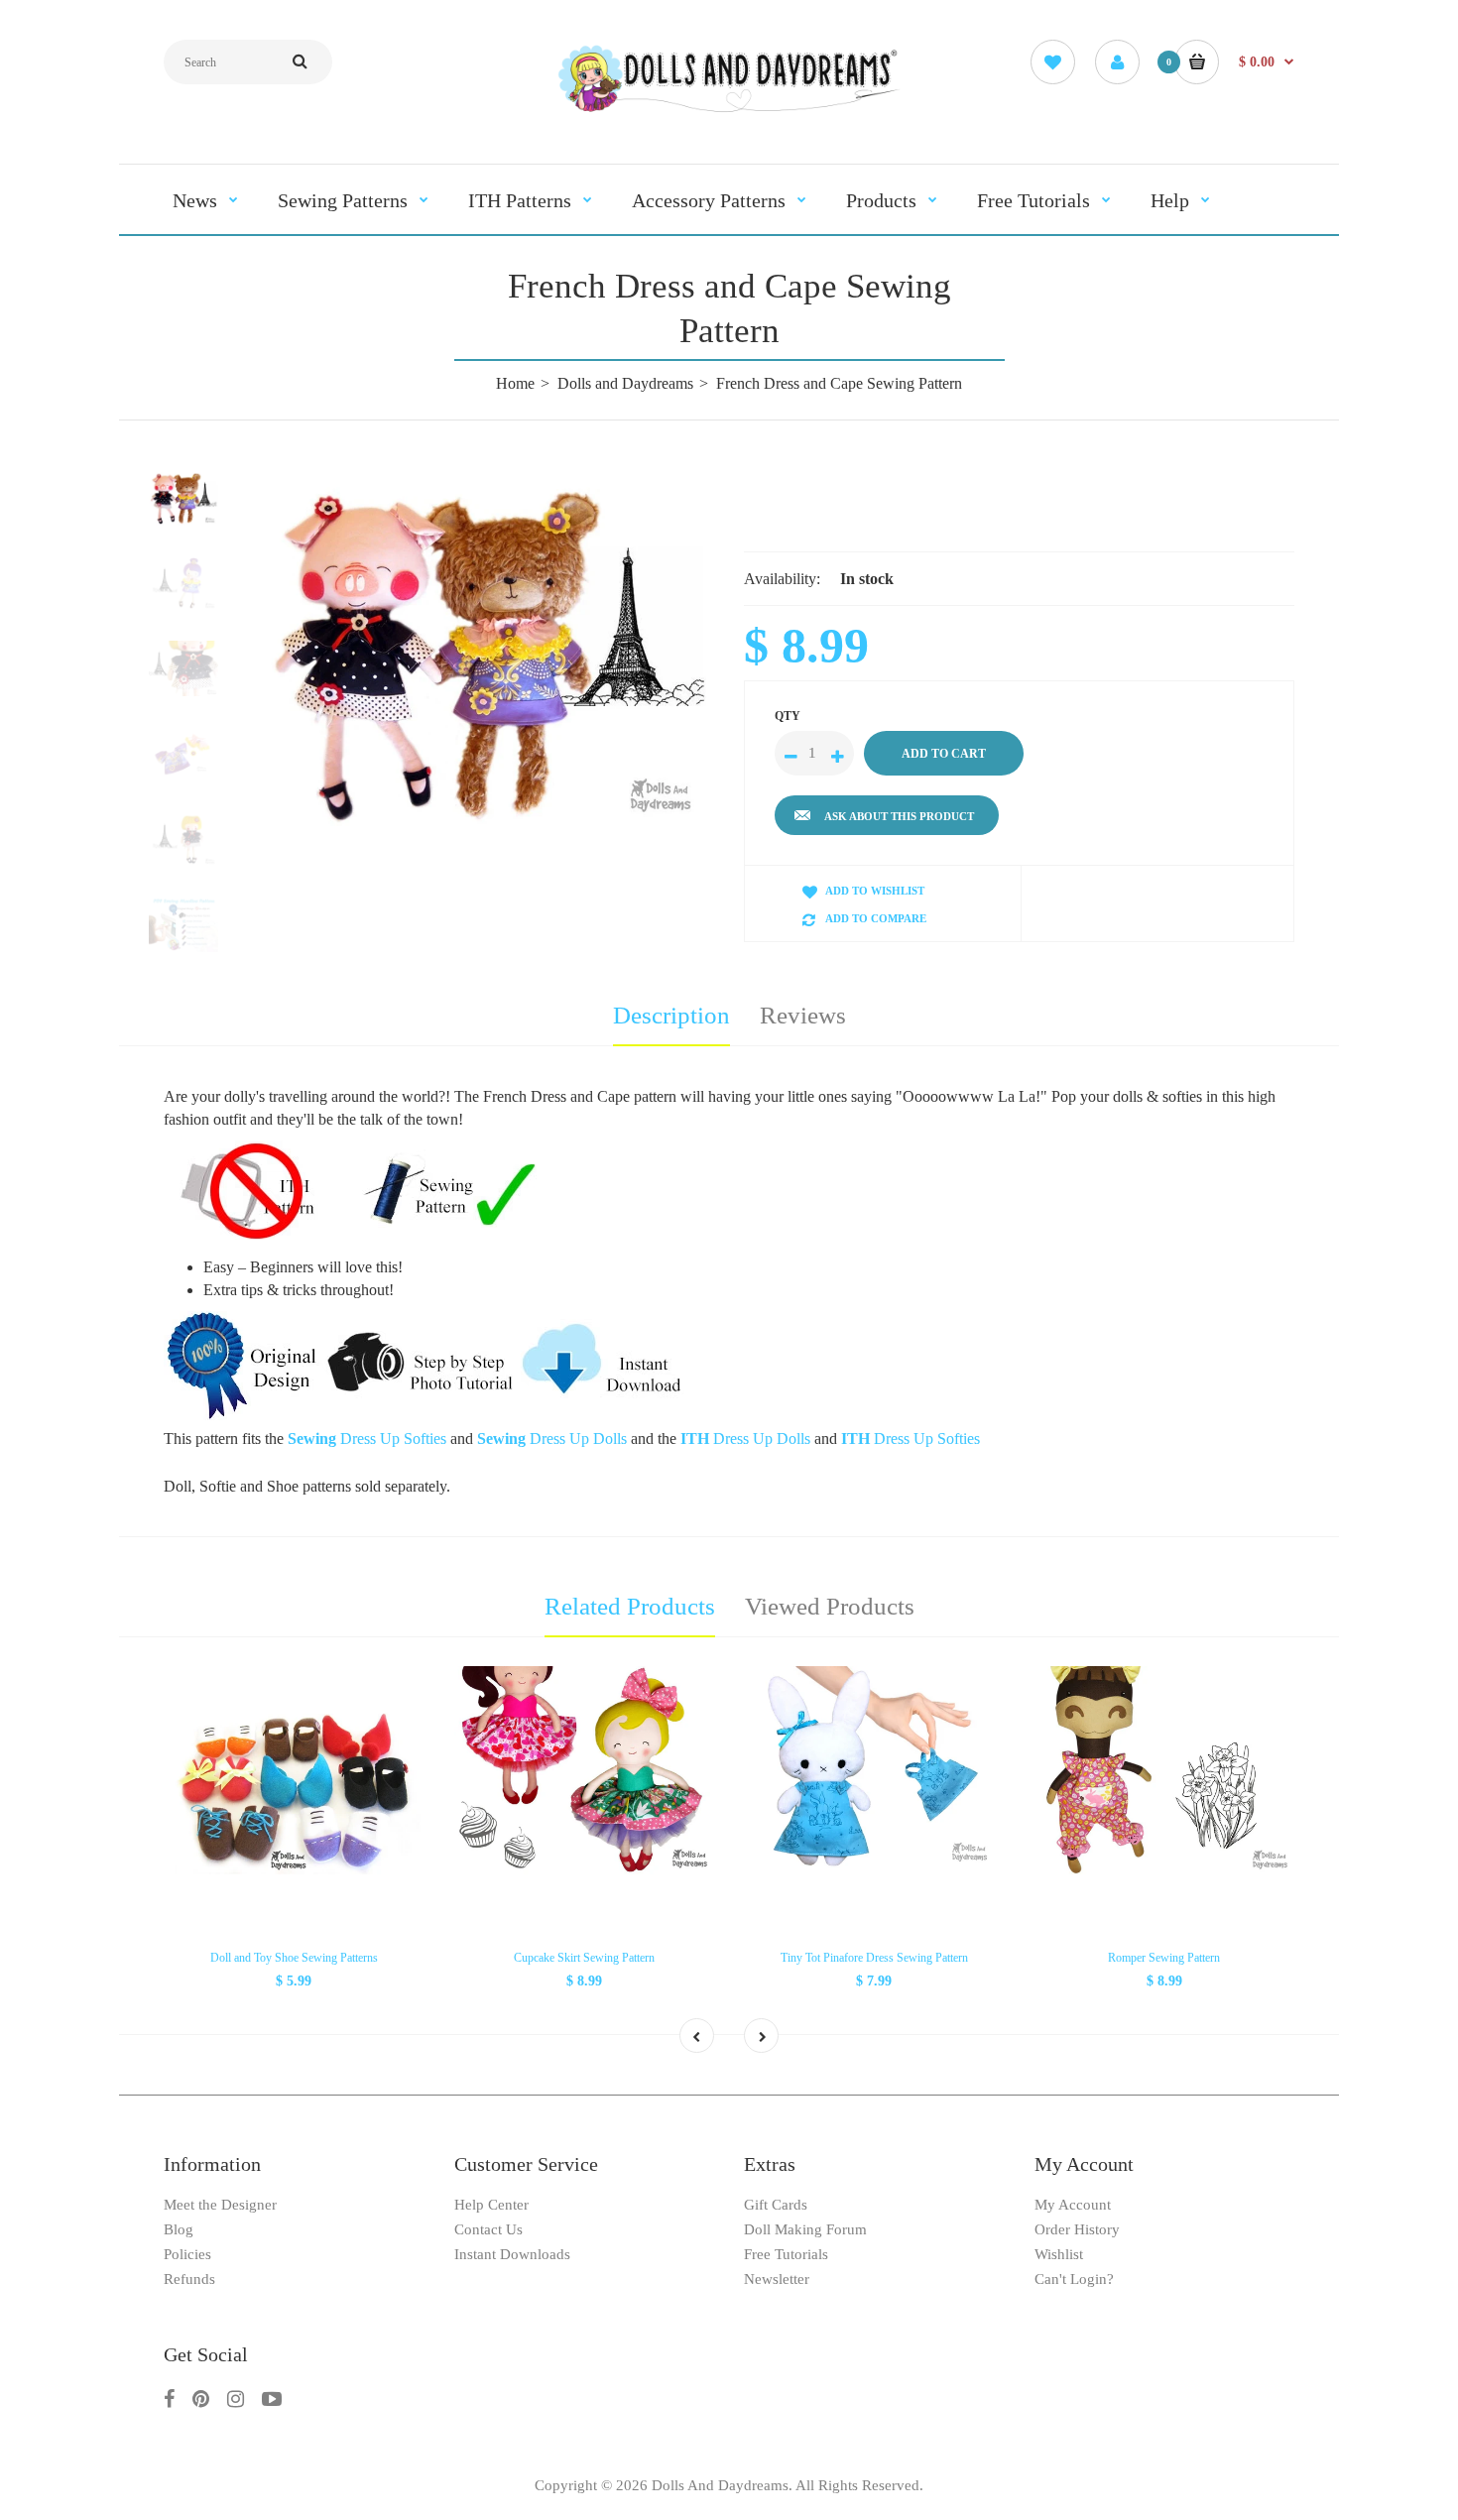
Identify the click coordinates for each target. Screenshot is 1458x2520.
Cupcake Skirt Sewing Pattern (584, 1958)
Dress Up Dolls (745, 1439)
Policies (187, 2254)
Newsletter (777, 2279)
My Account (1073, 2205)
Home (515, 383)
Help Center (491, 2205)
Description (671, 1015)
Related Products (630, 1606)
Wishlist (1059, 2254)
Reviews (803, 1015)
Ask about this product (899, 816)
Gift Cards (776, 2205)
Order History (1077, 2229)
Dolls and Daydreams (625, 383)
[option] (488, 651)
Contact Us (488, 2229)
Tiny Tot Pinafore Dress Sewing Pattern (874, 1958)
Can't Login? (1074, 2279)
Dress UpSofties (367, 1439)
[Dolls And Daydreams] (729, 111)
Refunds (189, 2279)
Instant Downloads (512, 2254)
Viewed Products (830, 1606)
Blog (179, 2229)
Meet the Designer (220, 2205)
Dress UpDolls (552, 1439)
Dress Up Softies (911, 1439)
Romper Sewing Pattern (1164, 1958)
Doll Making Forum (805, 2229)
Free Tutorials (786, 2254)
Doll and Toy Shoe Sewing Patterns (294, 1958)
